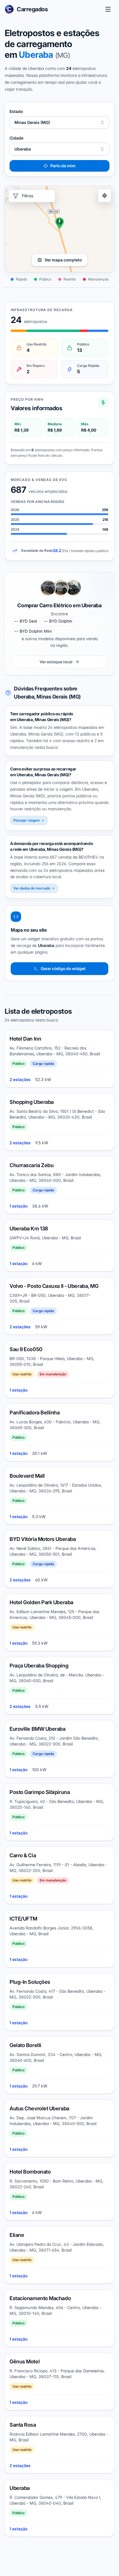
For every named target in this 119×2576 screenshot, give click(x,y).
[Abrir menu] (108, 9)
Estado (16, 111)
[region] (59, 229)
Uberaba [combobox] (23, 149)
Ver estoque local (56, 662)
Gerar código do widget (63, 968)
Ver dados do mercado (32, 888)
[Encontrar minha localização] (105, 196)
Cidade (16, 138)
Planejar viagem (27, 820)
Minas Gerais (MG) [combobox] (32, 122)
